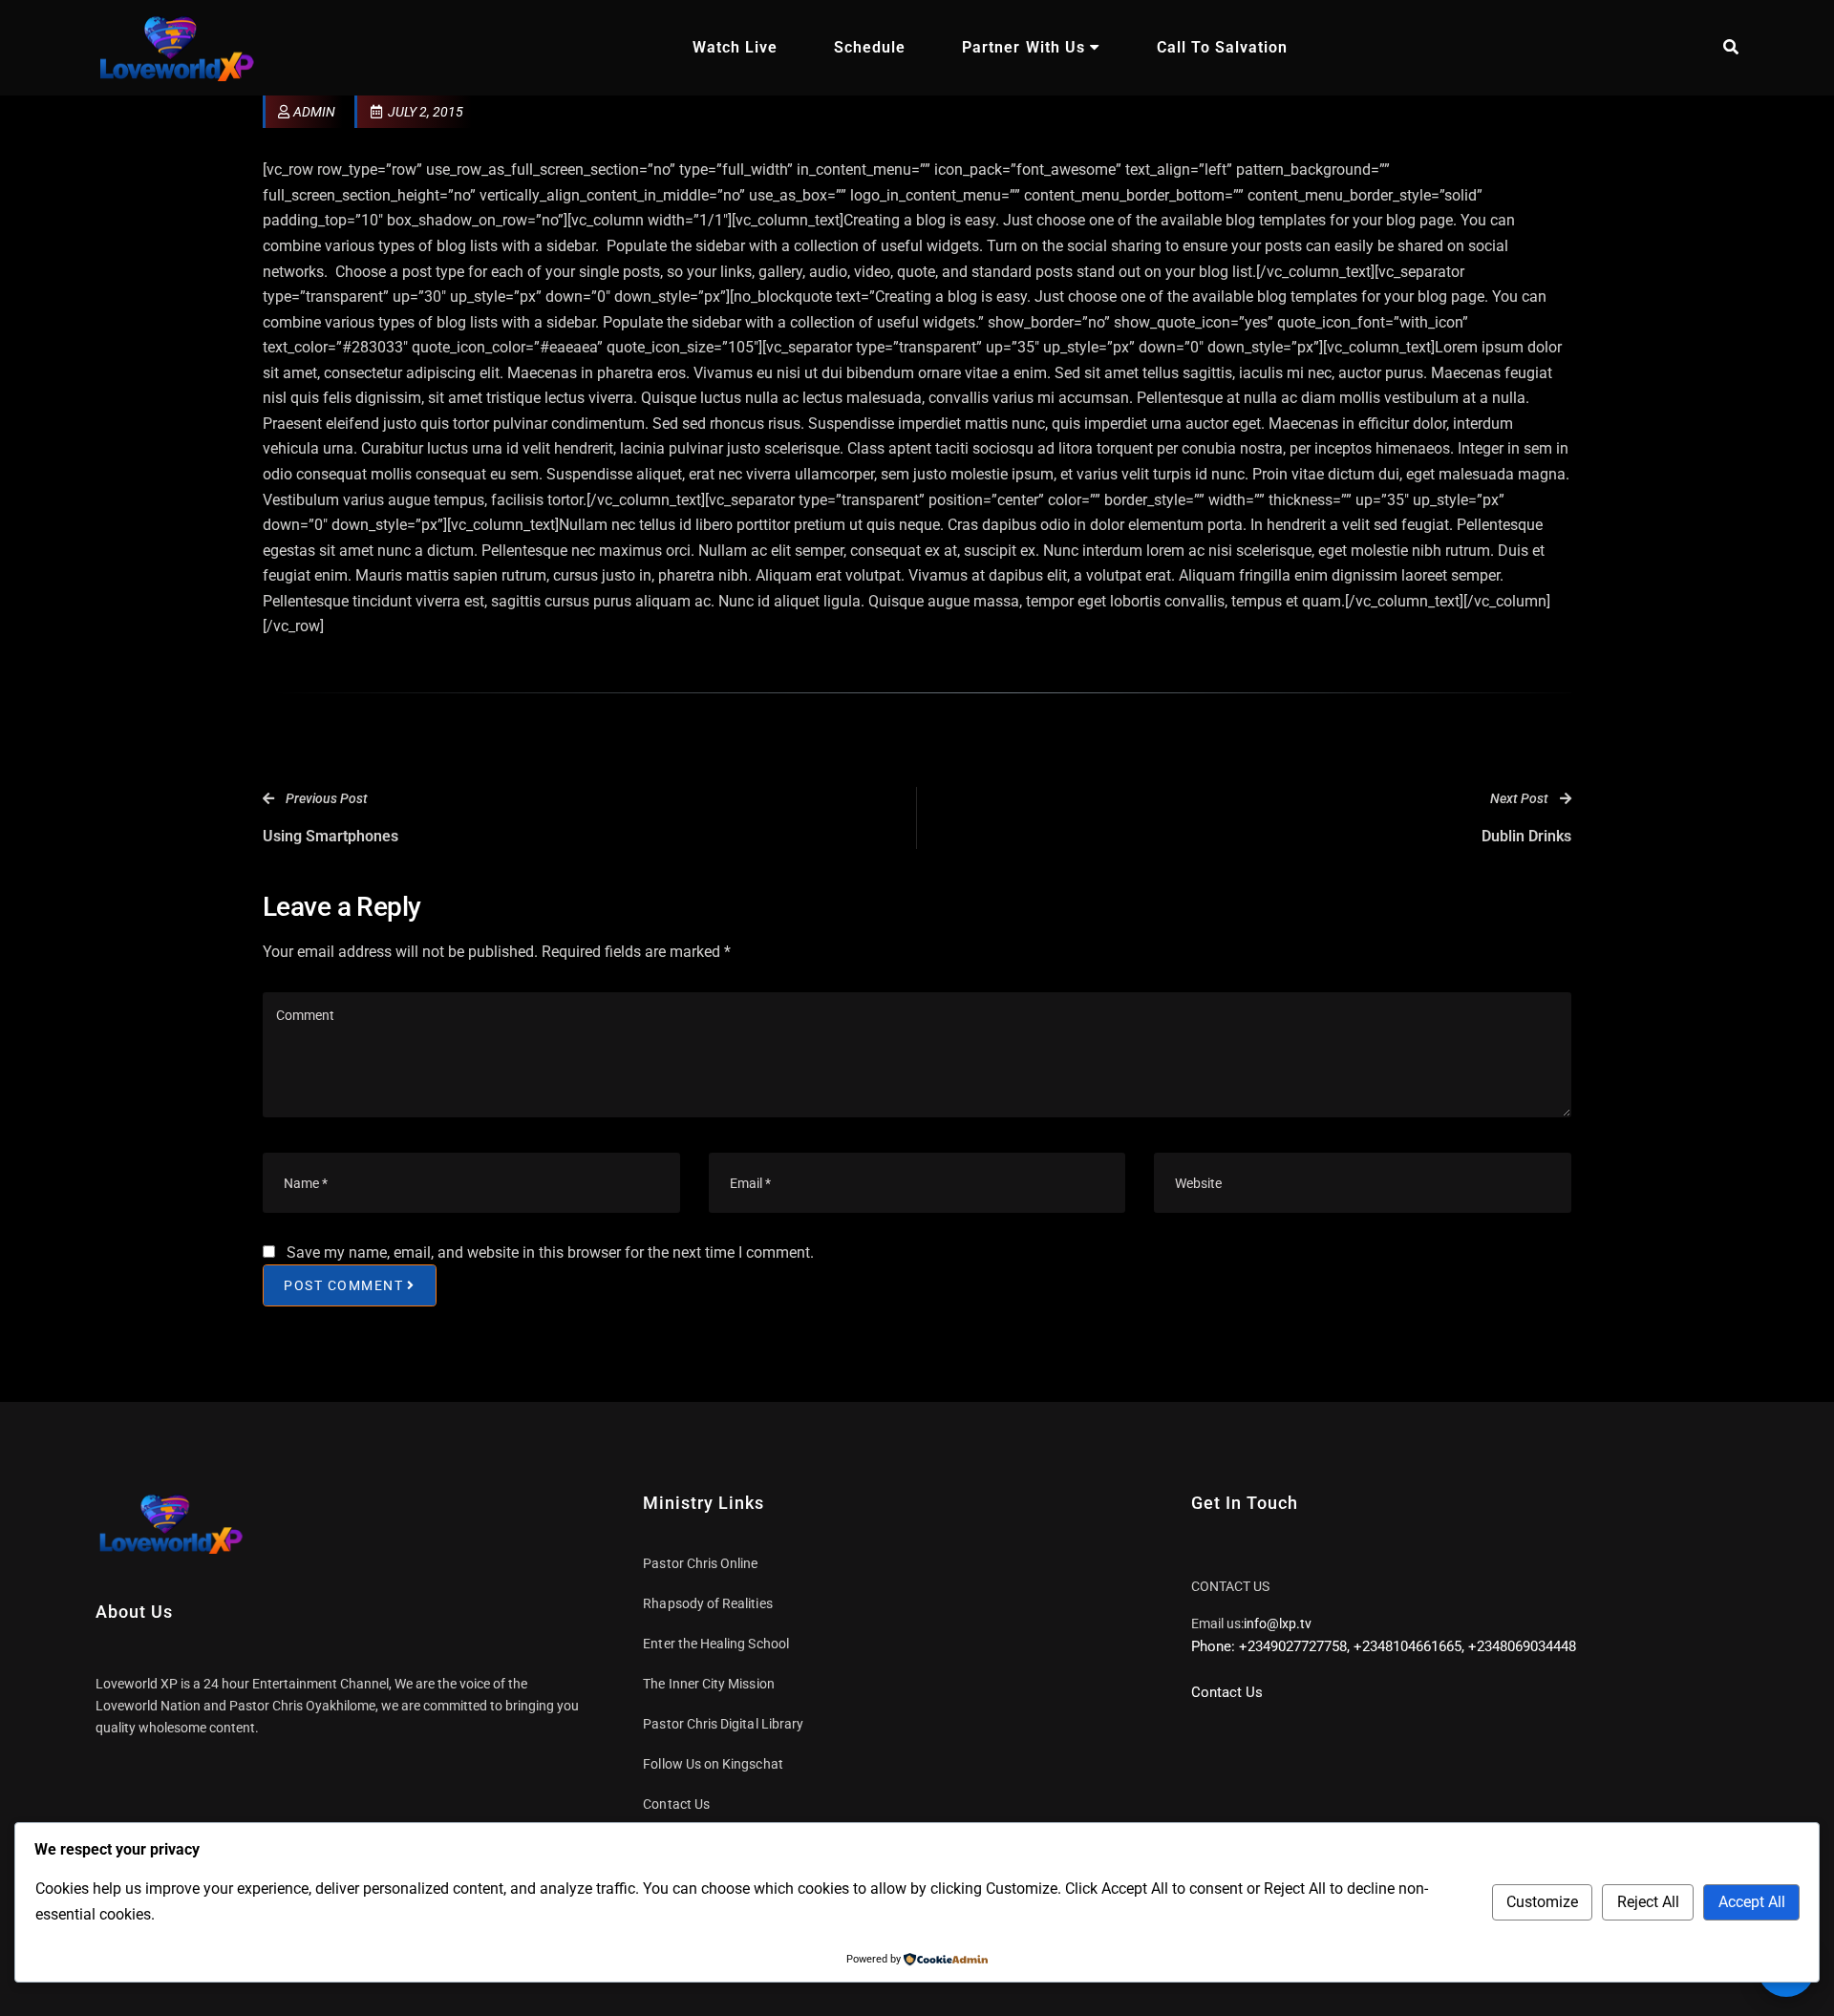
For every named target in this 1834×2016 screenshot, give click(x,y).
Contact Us (676, 1804)
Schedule (870, 47)
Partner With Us (1023, 47)
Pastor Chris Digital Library (723, 1724)
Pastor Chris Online (700, 1563)
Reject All (1648, 1902)
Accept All (1752, 1902)
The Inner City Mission (708, 1684)
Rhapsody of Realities (707, 1603)
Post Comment (343, 1285)
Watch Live (735, 47)
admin (314, 112)
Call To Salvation (1222, 47)
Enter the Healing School (716, 1644)
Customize (1542, 1902)
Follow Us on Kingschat (713, 1764)
